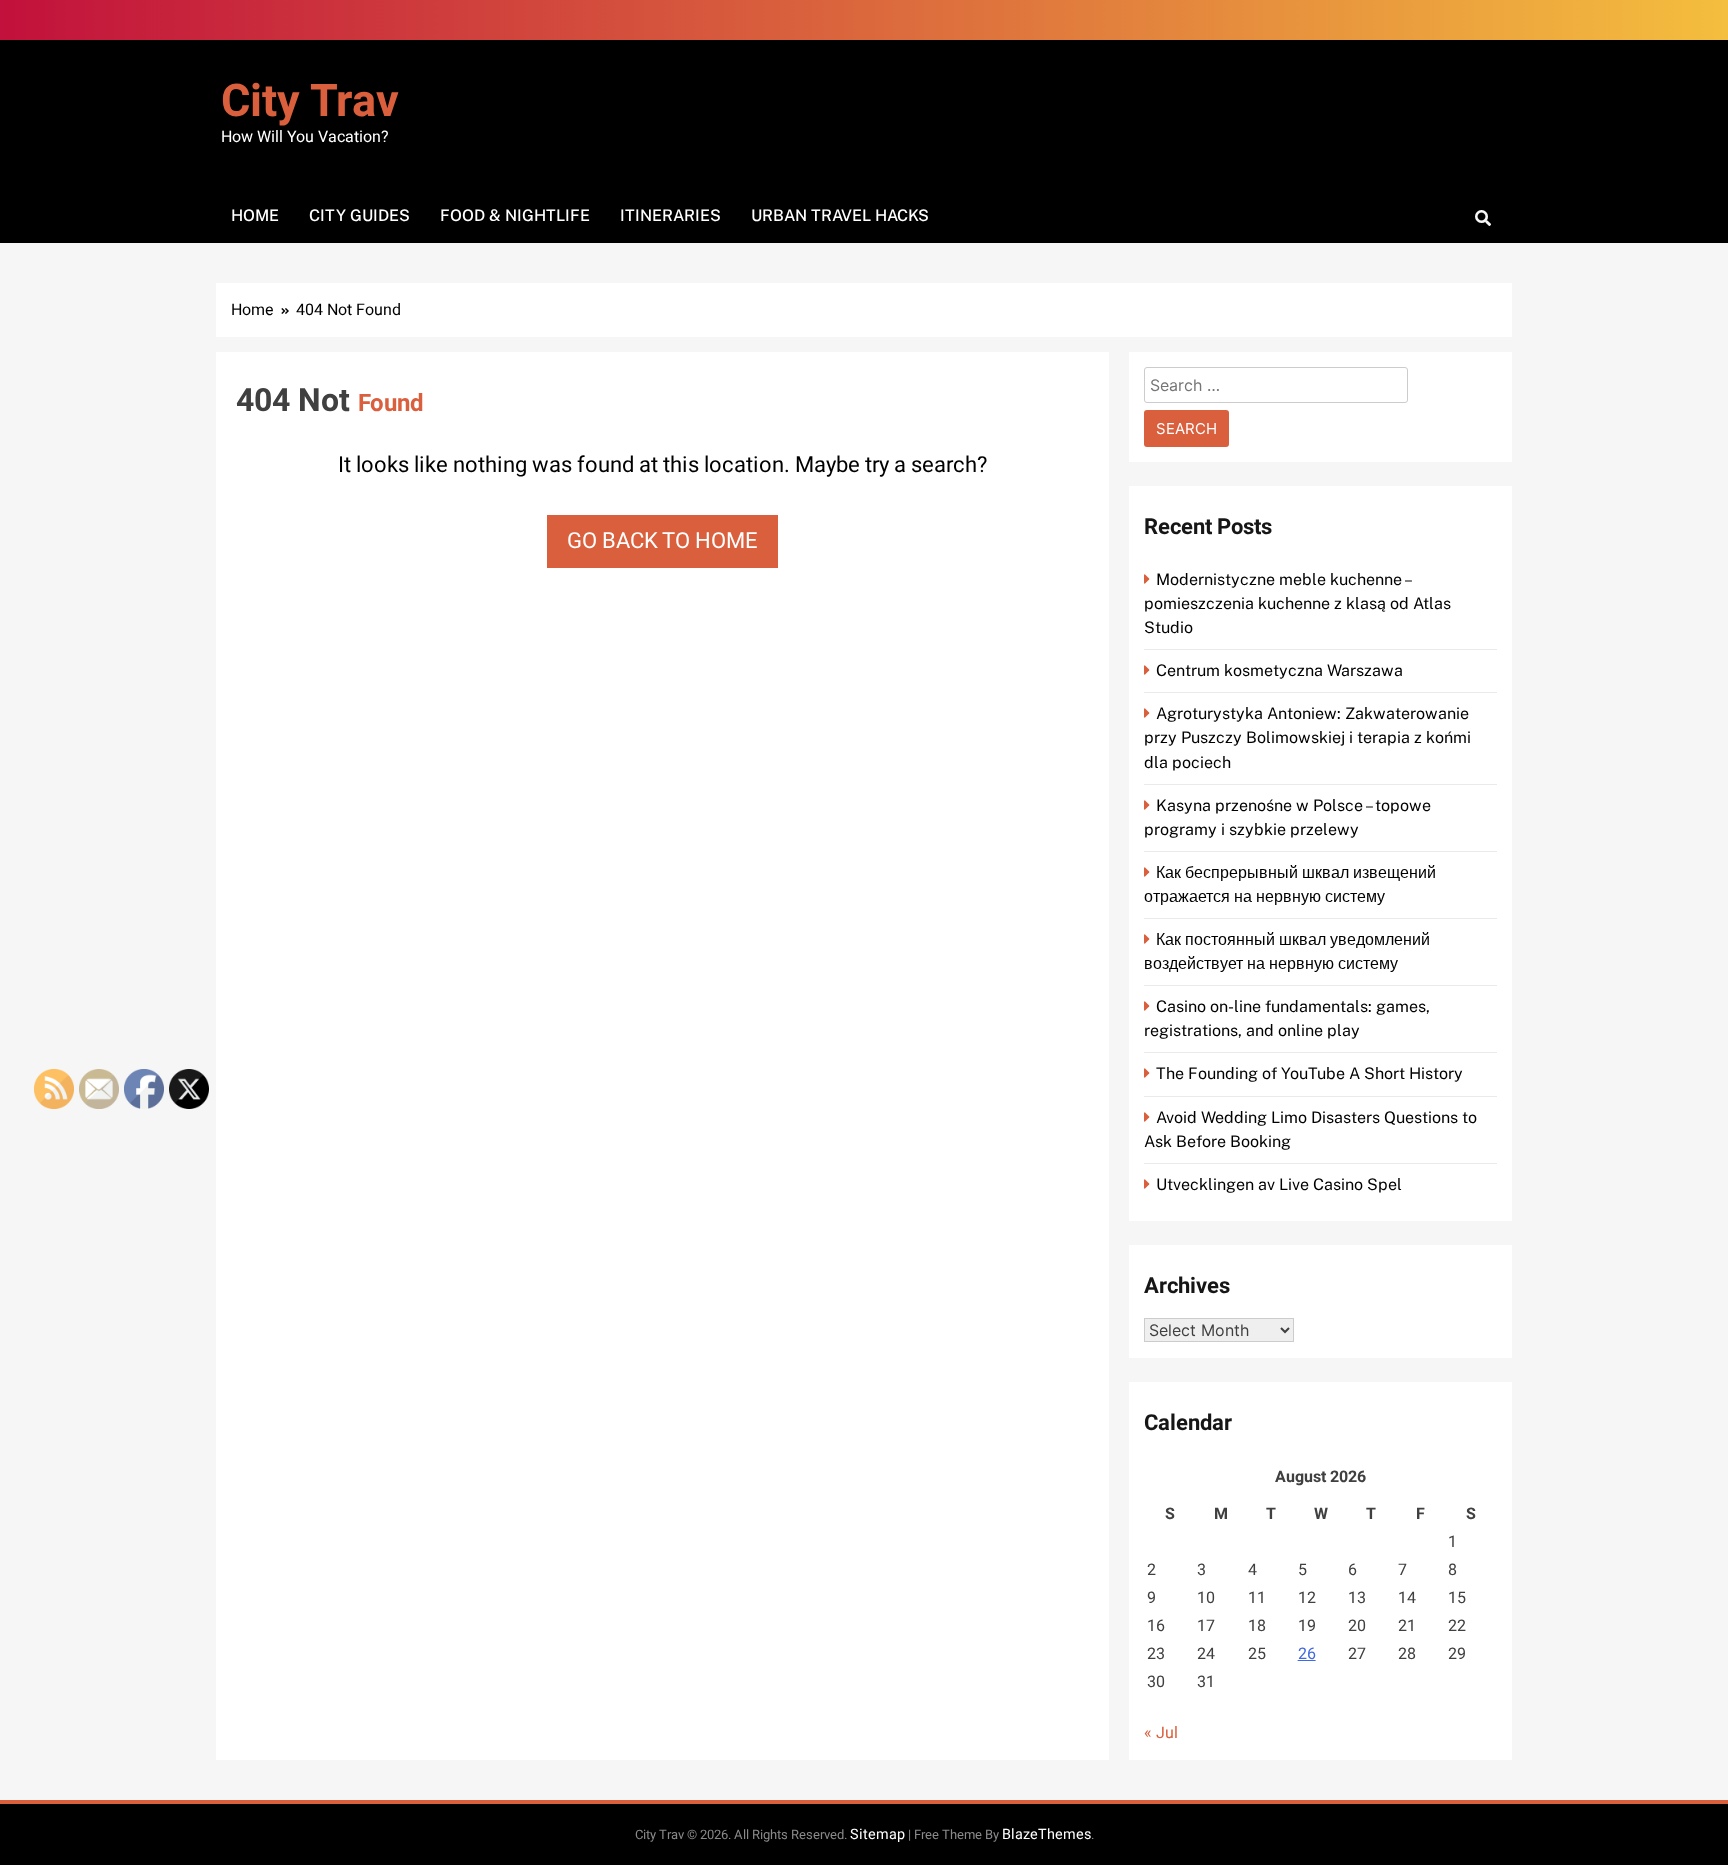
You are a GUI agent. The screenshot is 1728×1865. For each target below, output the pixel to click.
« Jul (1161, 1733)
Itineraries (670, 215)
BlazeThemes (1046, 1834)
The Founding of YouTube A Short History (1309, 1073)
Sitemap (877, 1834)
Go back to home (662, 541)
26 (1307, 1654)
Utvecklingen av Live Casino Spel (1279, 1184)
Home (255, 215)
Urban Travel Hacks (840, 215)
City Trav (310, 102)
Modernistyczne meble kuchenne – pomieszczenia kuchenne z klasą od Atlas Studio (1297, 603)
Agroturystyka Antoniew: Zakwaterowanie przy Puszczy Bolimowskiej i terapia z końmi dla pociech (1307, 737)
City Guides (359, 215)
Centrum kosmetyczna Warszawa (1279, 670)
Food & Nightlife (515, 215)
